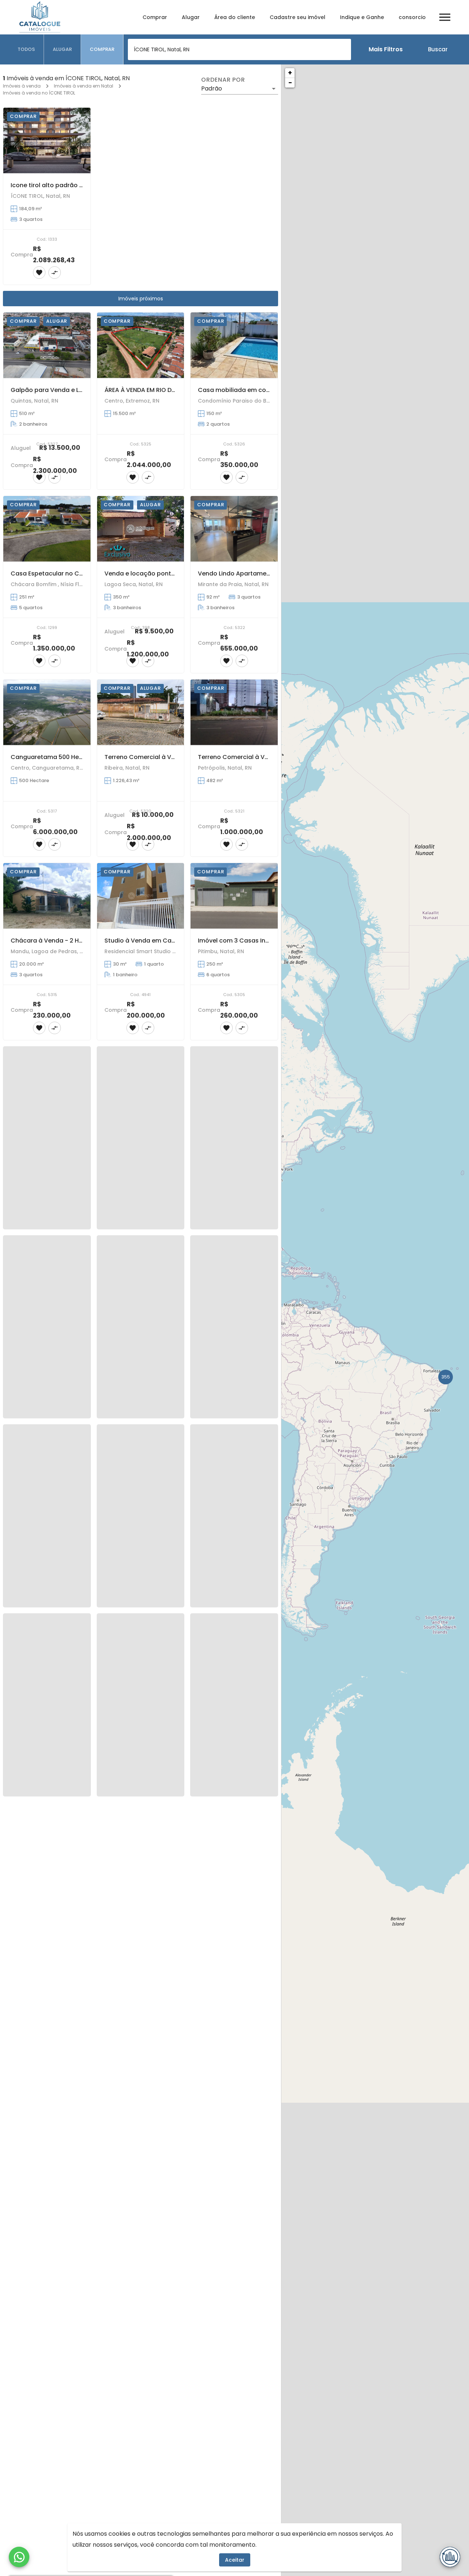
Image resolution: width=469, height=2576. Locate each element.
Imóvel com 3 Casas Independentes (252, 941)
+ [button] (290, 73)
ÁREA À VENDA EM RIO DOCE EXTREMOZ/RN (165, 390)
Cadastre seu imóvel (298, 17)
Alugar (191, 17)
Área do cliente (235, 17)
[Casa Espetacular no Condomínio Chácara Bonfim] (47, 529)
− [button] (290, 83)
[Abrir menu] (445, 17)
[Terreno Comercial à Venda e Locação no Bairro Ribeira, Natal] (141, 712)
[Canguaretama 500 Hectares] (47, 712)
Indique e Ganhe (362, 17)
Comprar (155, 17)
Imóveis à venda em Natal (84, 86)
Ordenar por (223, 80)
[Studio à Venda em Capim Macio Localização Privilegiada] (141, 896)
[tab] (26, 49)
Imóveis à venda (22, 86)
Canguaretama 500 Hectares (54, 757)
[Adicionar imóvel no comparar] (55, 273)
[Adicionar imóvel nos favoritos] (39, 273)
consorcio (412, 17)
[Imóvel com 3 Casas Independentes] (234, 896)
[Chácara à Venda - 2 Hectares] (47, 896)
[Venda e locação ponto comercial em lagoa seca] (141, 529)
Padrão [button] (212, 88)
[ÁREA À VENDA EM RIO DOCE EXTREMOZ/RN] (141, 345)
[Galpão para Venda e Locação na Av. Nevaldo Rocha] (47, 345)
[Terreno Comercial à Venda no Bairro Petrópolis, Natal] (234, 712)
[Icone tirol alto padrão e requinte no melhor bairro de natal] (47, 140)
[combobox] (239, 49)
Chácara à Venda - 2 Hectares (56, 941)
